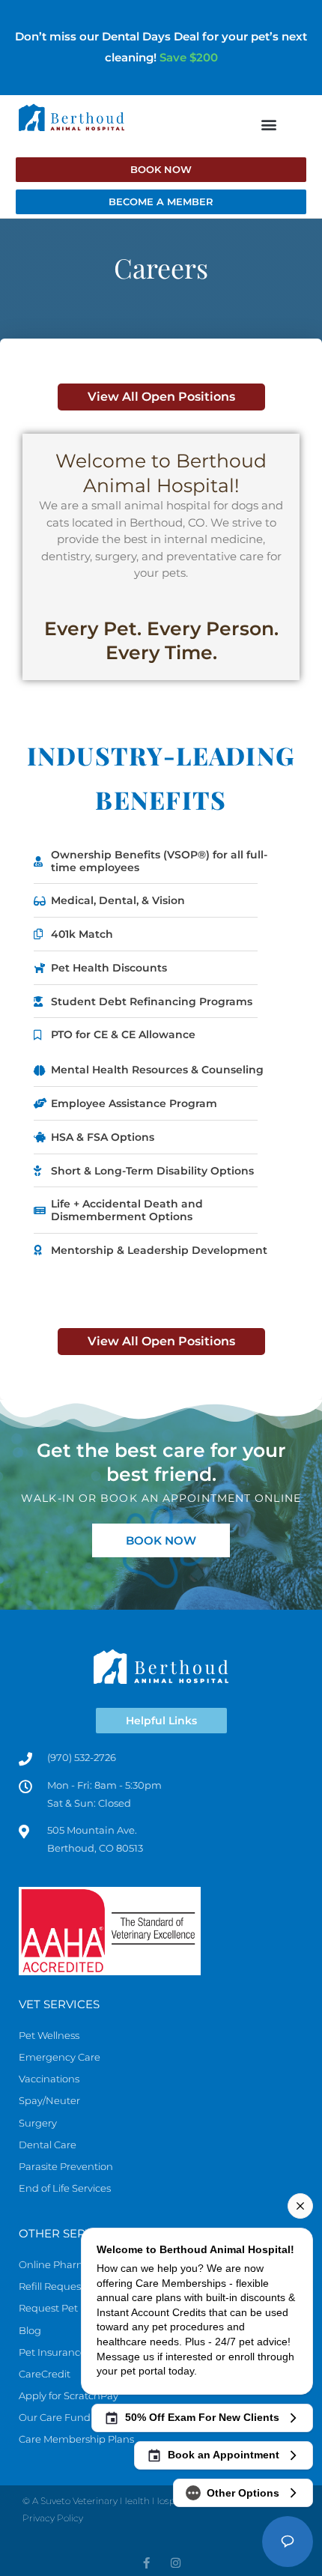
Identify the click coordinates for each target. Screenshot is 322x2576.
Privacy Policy (53, 2518)
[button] (268, 125)
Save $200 (189, 57)
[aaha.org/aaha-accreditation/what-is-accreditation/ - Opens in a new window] (161, 1931)
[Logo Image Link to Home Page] (72, 117)
